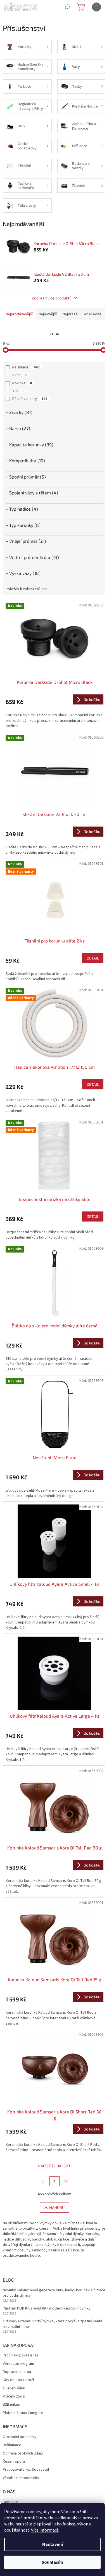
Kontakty (10, 2502)
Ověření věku (14, 2388)
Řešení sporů (14, 2462)
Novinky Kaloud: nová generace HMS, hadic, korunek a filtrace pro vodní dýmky (54, 2293)
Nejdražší (70, 314)
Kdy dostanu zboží (18, 2380)
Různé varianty (30, 399)
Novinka (22, 383)
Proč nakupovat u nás (21, 2355)
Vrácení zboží (14, 2397)
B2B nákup (11, 2405)
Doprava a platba (17, 2372)
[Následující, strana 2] (54, 2181)
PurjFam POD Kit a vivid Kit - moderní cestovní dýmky (47, 2309)
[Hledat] (67, 7)
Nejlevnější (48, 314)
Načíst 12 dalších (55, 2166)
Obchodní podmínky (20, 2437)
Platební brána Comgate (23, 2413)
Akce (20, 375)
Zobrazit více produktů (52, 298)
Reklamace (12, 2445)
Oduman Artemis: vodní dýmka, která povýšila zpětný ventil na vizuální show (52, 2324)
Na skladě (26, 367)
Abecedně (93, 314)
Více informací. (45, 2530)
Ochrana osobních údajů (23, 2454)
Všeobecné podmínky (21, 2478)
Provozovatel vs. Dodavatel (26, 2470)
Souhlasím (52, 2562)
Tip (18, 391)
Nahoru (57, 2207)
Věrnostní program (18, 2364)
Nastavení (53, 2544)
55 (66, 2181)
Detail (93, 958)
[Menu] (96, 7)
